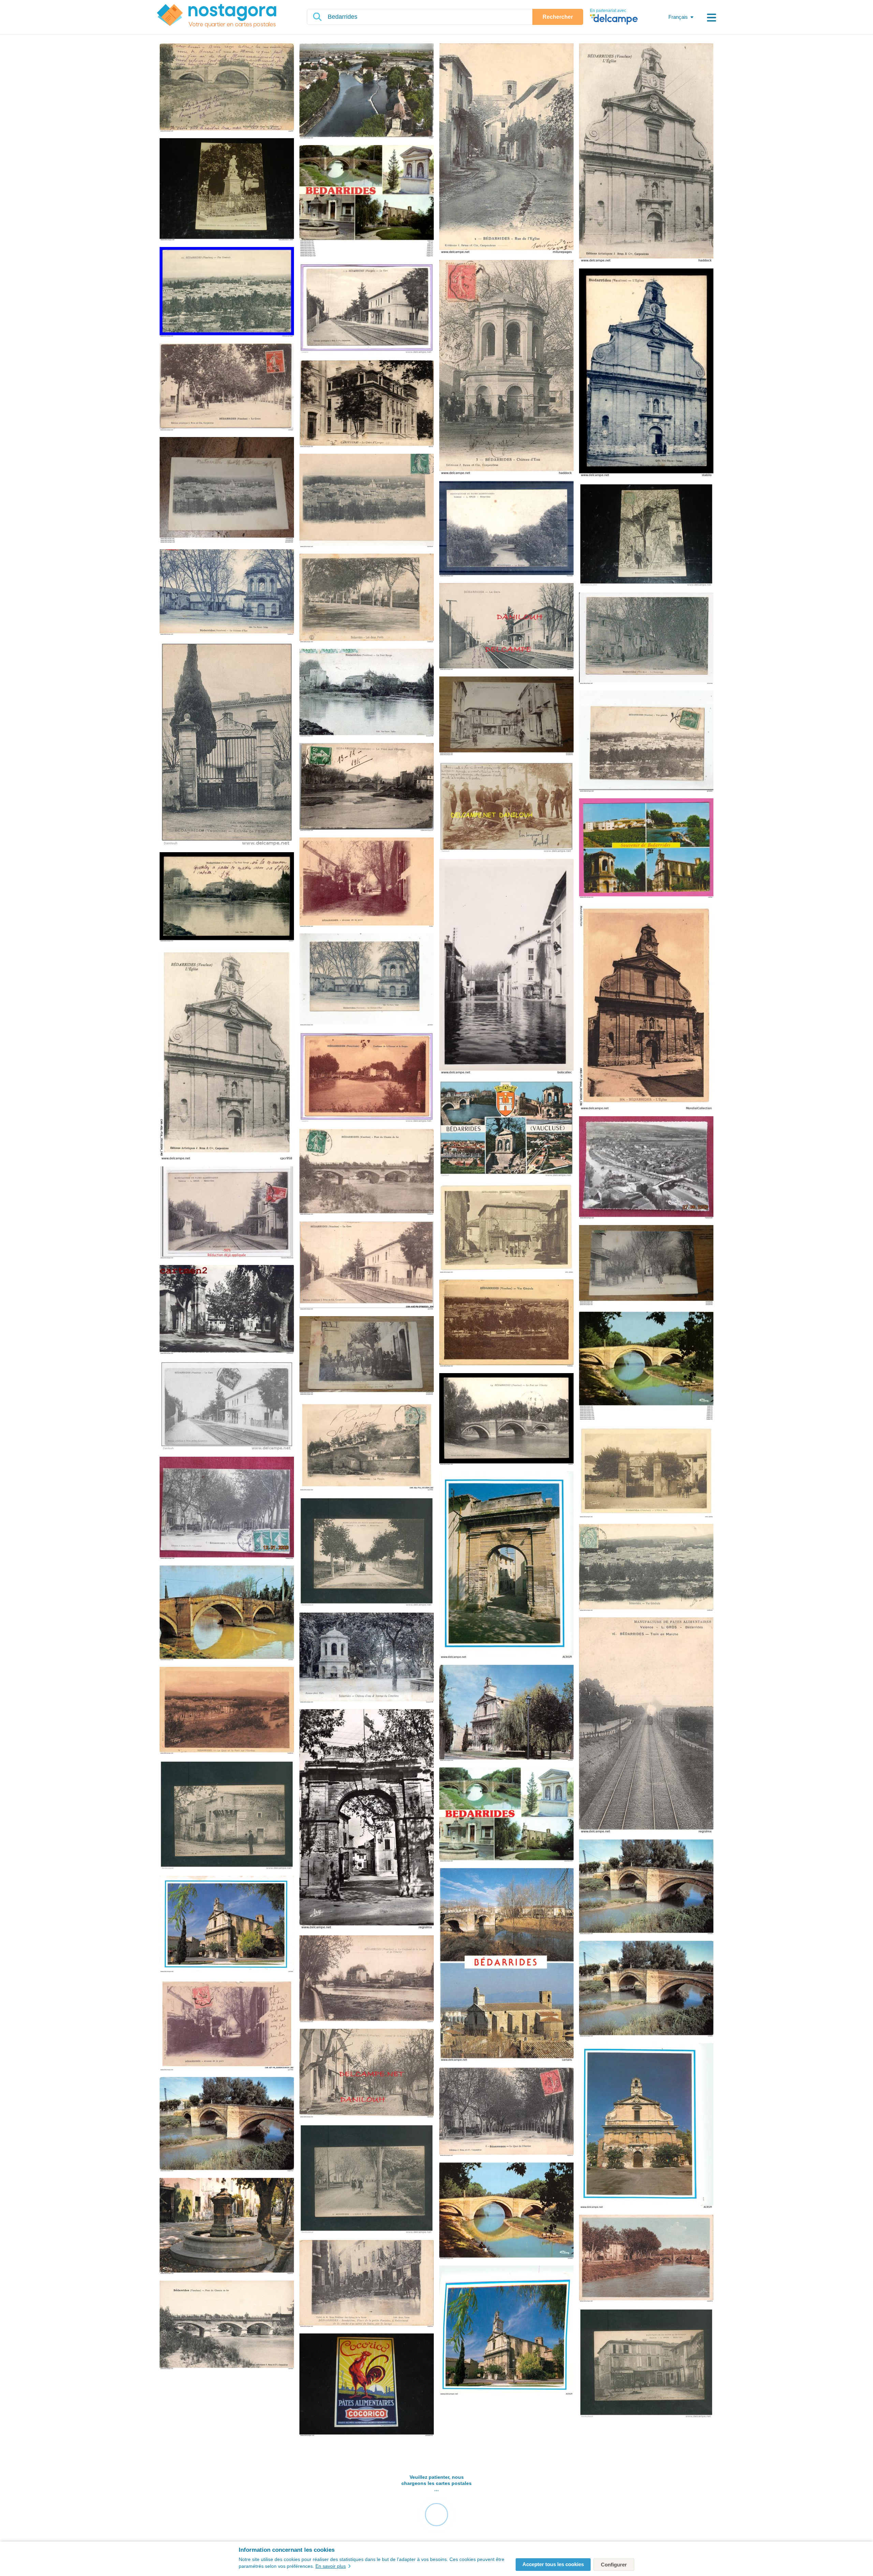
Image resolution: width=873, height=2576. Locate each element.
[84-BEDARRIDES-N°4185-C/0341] (227, 1924)
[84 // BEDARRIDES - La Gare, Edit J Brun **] (227, 1406)
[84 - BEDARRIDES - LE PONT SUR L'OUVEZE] (506, 1420)
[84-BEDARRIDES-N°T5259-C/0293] (227, 2325)
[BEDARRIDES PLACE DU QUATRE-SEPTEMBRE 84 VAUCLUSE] (227, 1310)
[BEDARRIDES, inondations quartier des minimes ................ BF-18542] (367, 1356)
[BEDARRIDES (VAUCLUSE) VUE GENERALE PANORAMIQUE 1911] (646, 742)
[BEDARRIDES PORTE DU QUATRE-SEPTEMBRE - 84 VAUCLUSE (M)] (646, 535)
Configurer (614, 2565)
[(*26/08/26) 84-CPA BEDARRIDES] (367, 788)
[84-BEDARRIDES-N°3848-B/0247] (506, 2211)
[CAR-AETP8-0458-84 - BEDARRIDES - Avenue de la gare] (227, 2025)
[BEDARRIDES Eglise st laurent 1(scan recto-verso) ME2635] (646, 2126)
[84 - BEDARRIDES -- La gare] (367, 309)
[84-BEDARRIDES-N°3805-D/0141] (506, 1965)
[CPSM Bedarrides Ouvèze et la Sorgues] (367, 91)
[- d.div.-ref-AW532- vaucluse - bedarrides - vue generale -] (646, 1568)
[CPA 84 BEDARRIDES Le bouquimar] (646, 639)
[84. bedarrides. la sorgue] (506, 529)
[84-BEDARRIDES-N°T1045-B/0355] (367, 1979)
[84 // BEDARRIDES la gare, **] (506, 627)
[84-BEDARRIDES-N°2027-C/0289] (227, 2125)
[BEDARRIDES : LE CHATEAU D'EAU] (227, 592)
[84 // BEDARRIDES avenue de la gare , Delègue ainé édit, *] (367, 2074)
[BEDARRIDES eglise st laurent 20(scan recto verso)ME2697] (506, 2331)
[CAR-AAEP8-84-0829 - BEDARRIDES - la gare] (367, 1266)
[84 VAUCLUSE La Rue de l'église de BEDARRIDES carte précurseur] (506, 149)
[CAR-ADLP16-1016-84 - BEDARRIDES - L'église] (227, 1054)
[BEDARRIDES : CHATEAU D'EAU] (506, 368)
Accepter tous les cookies (553, 2564)
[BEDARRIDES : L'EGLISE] (646, 153)
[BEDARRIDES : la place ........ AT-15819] (506, 716)
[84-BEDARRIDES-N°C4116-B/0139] (506, 1713)
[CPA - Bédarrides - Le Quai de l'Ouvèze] (227, 1508)
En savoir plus (331, 2566)
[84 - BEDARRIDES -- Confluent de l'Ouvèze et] (367, 1078)
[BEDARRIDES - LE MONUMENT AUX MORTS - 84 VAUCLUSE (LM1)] (227, 190)
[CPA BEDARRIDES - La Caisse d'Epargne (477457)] (367, 404)
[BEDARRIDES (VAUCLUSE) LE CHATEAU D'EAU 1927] (367, 980)
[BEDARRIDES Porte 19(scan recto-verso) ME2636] (506, 1565)
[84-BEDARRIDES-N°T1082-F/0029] (227, 2226)
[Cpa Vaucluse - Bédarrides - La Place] (506, 1228)
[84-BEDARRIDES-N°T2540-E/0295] (506, 2112)
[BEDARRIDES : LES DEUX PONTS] (367, 599)
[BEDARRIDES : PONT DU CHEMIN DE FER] (367, 1172)
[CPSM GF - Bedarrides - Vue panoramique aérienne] (646, 1168)
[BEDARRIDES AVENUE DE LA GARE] (367, 883)
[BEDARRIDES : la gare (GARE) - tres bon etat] (227, 1213)
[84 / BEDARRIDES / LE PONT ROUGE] (367, 693)
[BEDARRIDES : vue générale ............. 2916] (227, 491)
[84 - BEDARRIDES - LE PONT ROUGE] (227, 897)
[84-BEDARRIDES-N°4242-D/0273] (227, 1614)
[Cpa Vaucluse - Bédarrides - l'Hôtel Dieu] (646, 1472)
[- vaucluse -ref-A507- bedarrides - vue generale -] (506, 1323)
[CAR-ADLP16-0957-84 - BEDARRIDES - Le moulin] (367, 1446)
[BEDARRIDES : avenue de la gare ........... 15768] (646, 1266)
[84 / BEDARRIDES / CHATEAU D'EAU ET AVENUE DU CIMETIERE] (367, 1658)
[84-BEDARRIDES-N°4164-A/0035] (646, 1989)
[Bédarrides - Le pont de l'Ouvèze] (646, 1366)
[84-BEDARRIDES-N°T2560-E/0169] (646, 2259)
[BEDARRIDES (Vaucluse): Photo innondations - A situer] (506, 967)
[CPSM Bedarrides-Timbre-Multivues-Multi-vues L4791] (506, 1815)
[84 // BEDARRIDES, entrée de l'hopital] (227, 744)
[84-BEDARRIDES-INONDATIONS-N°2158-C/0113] (367, 2284)
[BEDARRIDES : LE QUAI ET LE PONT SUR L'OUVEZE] (227, 1711)
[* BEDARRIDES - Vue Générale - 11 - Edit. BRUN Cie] (227, 292)
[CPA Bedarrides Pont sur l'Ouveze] (227, 88)
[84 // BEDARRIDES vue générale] (367, 501)
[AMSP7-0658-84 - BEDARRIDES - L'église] (646, 1008)
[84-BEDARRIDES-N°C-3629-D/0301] (646, 1888)
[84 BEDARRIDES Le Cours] (227, 387)
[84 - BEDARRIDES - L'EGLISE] (646, 373)
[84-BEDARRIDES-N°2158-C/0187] (646, 1726)
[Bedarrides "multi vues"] (367, 201)
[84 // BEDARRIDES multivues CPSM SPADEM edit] (506, 1129)
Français (678, 17)
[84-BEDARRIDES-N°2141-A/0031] (367, 1820)
